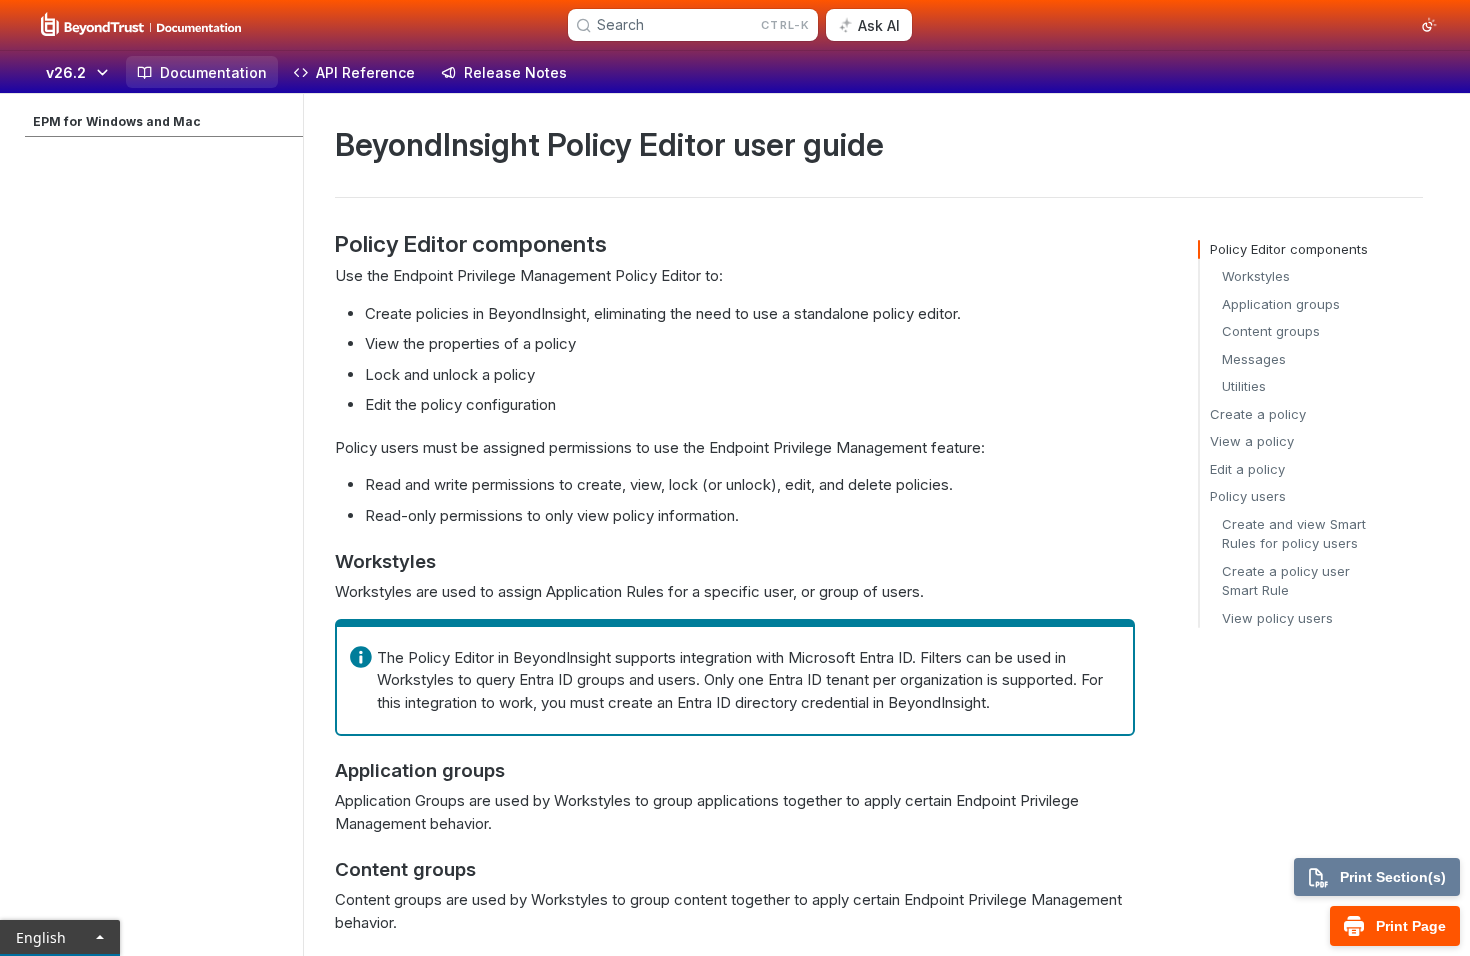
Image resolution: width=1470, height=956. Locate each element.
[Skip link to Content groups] (321, 870)
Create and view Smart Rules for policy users (1294, 534)
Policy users (1248, 496)
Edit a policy (1247, 469)
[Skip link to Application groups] (321, 771)
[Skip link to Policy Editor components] (321, 244)
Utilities (1244, 386)
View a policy (1252, 441)
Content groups (1271, 331)
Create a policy (1258, 414)
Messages (1254, 359)
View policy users (1277, 618)
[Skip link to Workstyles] (321, 562)
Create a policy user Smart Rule (1286, 581)
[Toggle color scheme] (1429, 25)
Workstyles (1256, 276)
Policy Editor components (1289, 249)
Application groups (1281, 304)
